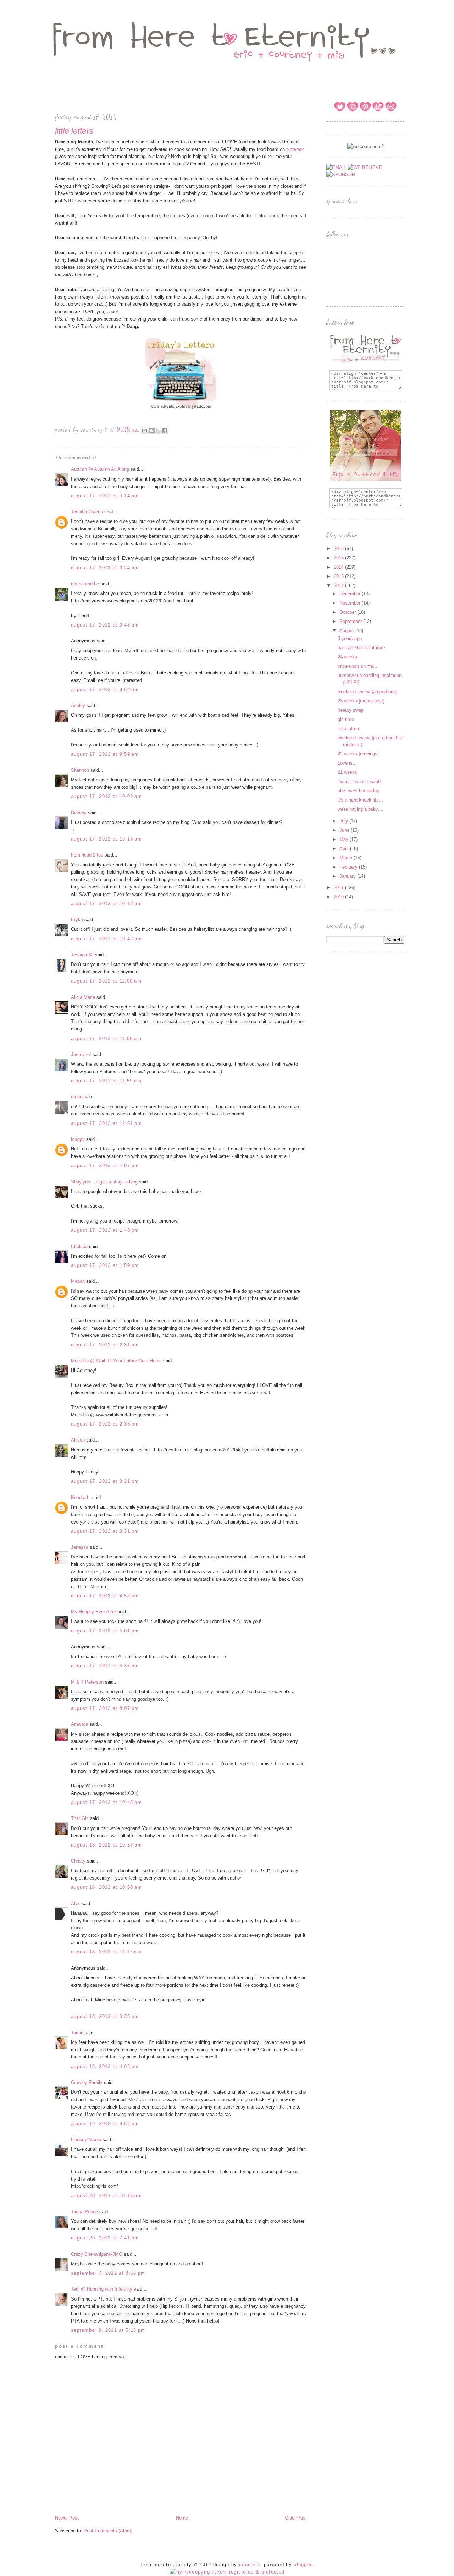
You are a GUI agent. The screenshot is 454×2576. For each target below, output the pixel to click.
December (351, 594)
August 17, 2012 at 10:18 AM (106, 839)
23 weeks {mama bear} (361, 701)
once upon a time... (358, 666)
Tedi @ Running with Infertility (102, 2289)
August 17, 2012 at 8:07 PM (105, 1708)
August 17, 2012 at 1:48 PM (105, 1230)
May (345, 839)
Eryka (78, 920)
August (347, 631)
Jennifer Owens (87, 512)
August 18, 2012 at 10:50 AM (106, 1887)
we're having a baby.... (361, 809)
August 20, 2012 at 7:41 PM (105, 2238)
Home (182, 2518)
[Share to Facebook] (165, 431)
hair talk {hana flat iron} (361, 648)
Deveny (79, 813)
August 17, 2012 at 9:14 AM (105, 496)
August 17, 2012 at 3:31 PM (105, 1481)
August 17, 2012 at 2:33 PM (105, 1424)
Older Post (296, 2518)
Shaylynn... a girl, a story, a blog (104, 1182)
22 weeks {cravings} (358, 754)
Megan (78, 1281)
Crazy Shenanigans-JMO (97, 2254)
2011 (339, 888)
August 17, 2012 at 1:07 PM (105, 1166)
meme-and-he (85, 584)
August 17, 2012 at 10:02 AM (106, 796)
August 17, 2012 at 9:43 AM (105, 625)
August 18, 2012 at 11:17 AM (106, 1952)
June (345, 830)
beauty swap (351, 710)
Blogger (303, 2564)
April (345, 849)
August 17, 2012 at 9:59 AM (105, 690)
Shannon (80, 770)
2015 (339, 558)
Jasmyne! (81, 1054)
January (348, 876)
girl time (346, 719)
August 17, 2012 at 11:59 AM (106, 1081)
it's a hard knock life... (360, 800)
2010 (339, 897)
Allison (78, 1440)
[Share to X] (158, 431)
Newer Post (67, 2518)
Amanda (79, 1724)
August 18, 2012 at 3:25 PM (105, 2016)
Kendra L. (81, 1497)
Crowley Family (87, 2082)
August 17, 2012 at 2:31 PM (105, 1345)
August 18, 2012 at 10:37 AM (106, 1845)
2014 (339, 567)
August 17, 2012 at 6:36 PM (105, 1666)
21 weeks (347, 772)
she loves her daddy (358, 791)
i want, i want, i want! (359, 781)
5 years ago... (352, 638)
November (351, 603)
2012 (339, 586)
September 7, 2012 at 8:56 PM (108, 2273)
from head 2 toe (87, 855)
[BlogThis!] (151, 431)
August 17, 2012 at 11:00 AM (106, 981)
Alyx (76, 1904)
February (349, 867)
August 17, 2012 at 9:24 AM (105, 568)
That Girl (80, 1818)
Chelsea (79, 1246)
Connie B (250, 2564)
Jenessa (80, 1547)
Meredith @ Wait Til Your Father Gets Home (116, 1361)
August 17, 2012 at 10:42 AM (106, 939)
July (344, 821)
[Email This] (144, 431)
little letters (349, 729)
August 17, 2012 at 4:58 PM (105, 1596)
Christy (78, 1861)
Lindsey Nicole (86, 2140)
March (347, 858)
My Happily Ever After (93, 1612)
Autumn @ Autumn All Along (100, 469)
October (348, 612)
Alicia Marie (83, 997)
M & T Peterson (87, 1682)
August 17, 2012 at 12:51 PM (106, 1123)
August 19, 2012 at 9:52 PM (105, 2124)
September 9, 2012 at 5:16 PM (108, 2330)
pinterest (295, 149)
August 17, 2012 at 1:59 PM (105, 1265)
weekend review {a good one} (367, 692)
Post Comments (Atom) (108, 2531)
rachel (77, 1097)
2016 (339, 549)
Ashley (78, 705)
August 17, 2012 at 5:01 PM (105, 1631)
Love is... (347, 763)
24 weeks (347, 657)
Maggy (78, 1139)
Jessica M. (83, 955)
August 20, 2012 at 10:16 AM (106, 2196)
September (351, 621)
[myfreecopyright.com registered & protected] (227, 2572)
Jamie (77, 2033)
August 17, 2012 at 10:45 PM (106, 1802)
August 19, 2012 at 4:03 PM (105, 2066)
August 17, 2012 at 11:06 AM (106, 1038)
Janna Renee (84, 2212)
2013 (339, 576)
